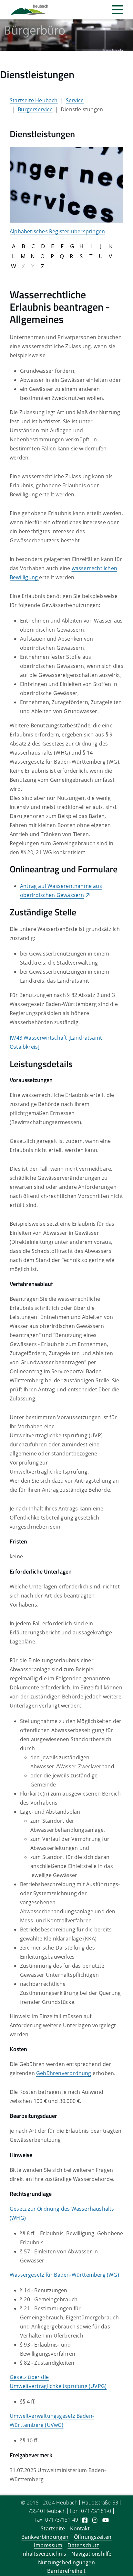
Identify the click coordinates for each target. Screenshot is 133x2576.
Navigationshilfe (91, 2554)
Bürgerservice (35, 109)
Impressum (48, 2545)
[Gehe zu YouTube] (106, 2520)
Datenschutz (83, 2545)
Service (75, 100)
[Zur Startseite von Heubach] (29, 10)
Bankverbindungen (45, 2537)
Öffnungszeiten (93, 2537)
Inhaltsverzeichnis (44, 2554)
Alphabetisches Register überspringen (57, 231)
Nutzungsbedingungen (66, 2562)
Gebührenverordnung (64, 2073)
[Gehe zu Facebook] (85, 2520)
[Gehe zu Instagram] (95, 2520)
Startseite (53, 2528)
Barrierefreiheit (66, 2571)
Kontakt (80, 2528)
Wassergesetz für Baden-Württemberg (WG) (64, 2275)
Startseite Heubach (34, 100)
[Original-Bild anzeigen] (66, 184)
